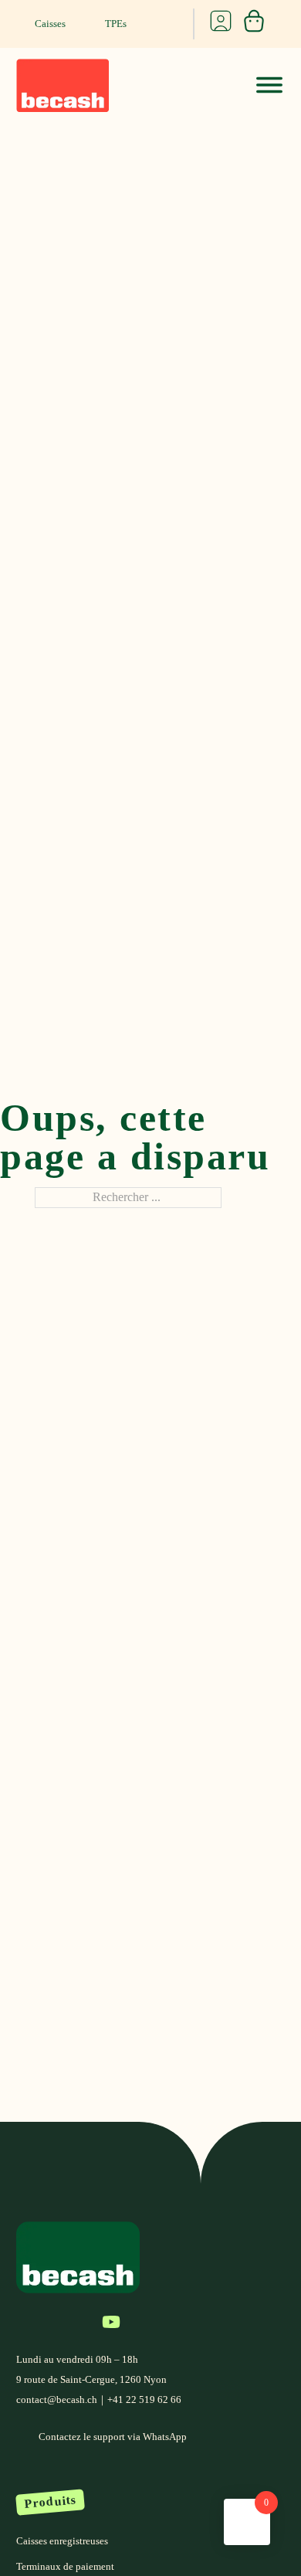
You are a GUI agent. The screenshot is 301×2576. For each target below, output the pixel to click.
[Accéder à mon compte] (221, 24)
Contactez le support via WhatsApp (113, 2437)
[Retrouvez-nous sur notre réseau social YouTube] (111, 2322)
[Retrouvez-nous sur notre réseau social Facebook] (52, 2322)
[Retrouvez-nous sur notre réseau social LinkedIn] (24, 2322)
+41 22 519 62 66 (144, 2400)
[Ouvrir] (269, 85)
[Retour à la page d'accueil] (78, 2256)
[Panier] (254, 29)
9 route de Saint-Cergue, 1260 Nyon (91, 2379)
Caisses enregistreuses (62, 2541)
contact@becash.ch (57, 2400)
